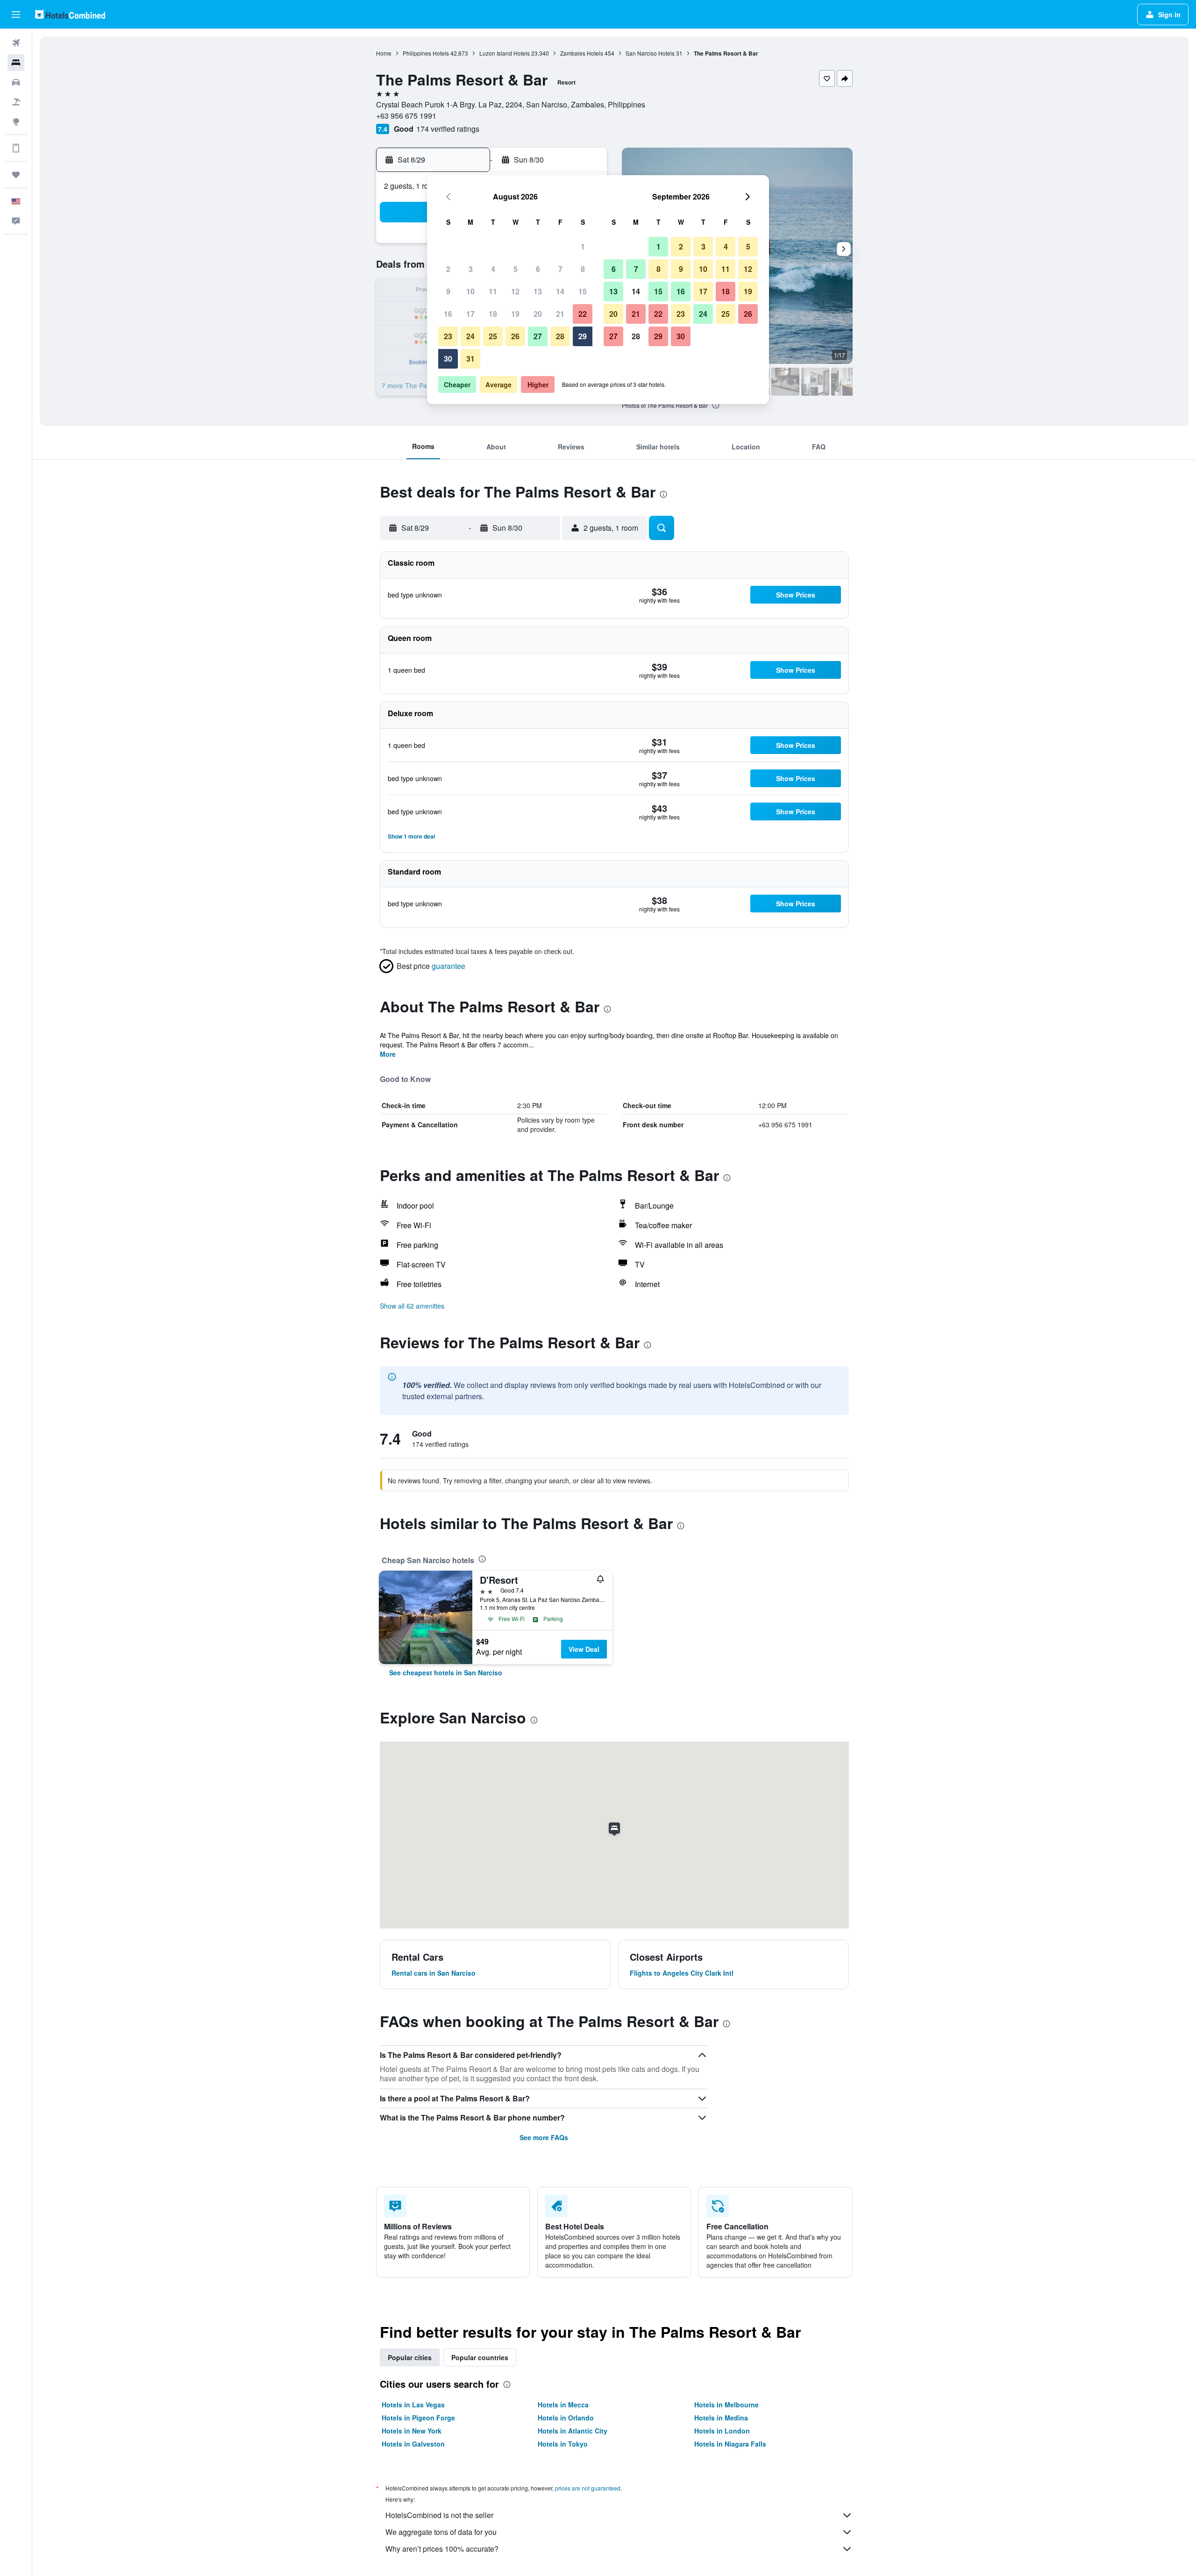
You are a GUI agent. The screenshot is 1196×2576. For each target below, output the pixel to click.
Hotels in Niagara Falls (730, 2444)
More (388, 1054)
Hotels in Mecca (563, 2405)
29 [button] (583, 336)
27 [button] (538, 336)
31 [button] (470, 359)
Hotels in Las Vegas (413, 2405)
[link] (446, 1672)
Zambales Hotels (582, 53)
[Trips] (16, 175)
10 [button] (470, 291)
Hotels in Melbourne (726, 2405)
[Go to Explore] (16, 121)
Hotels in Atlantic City (573, 2431)
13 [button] (538, 291)
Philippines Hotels (426, 53)
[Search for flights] (16, 43)
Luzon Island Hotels (505, 53)
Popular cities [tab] (410, 2357)
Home (384, 53)
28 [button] (560, 336)
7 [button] (560, 269)
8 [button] (583, 269)
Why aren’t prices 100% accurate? (442, 2549)
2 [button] (448, 269)
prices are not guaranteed (588, 2488)
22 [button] (583, 314)
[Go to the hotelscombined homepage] (70, 14)
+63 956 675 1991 (406, 116)
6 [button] (538, 269)
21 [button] (560, 314)
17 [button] (470, 314)
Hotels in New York (412, 2431)
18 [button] (493, 314)
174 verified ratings (448, 129)
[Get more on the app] (16, 148)
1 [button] (583, 246)
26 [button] (515, 336)
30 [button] (448, 359)
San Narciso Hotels (650, 53)
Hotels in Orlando (566, 2418)
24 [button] (470, 336)
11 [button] (493, 291)
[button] (16, 14)
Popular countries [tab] (480, 2357)
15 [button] (583, 291)
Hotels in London (722, 2431)
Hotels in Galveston (413, 2444)
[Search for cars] (16, 82)
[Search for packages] (16, 102)
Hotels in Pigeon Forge (418, 2418)
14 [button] (560, 291)
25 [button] (493, 336)
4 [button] (493, 269)
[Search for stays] (16, 63)
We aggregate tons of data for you (441, 2532)
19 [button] (515, 314)
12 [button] (515, 291)
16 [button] (448, 314)
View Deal (584, 1649)
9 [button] (448, 291)
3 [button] (471, 269)
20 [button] (538, 314)
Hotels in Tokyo (563, 2444)
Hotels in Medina (721, 2418)
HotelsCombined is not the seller (439, 2515)
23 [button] (448, 336)
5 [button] (516, 269)
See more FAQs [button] (544, 2137)
